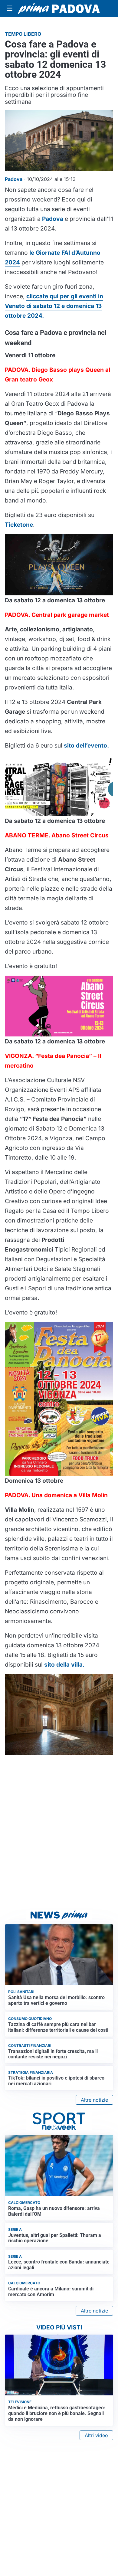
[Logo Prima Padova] (59, 8)
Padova (53, 219)
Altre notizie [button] (94, 2100)
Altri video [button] (96, 2435)
